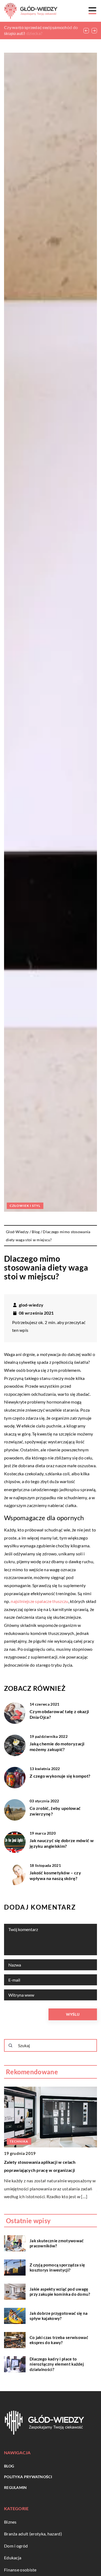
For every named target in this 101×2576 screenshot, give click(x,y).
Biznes (10, 2522)
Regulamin (15, 2487)
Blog (9, 2466)
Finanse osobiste (20, 2570)
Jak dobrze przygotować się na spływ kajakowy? (59, 2316)
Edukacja (13, 2558)
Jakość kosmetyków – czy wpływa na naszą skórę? (55, 1875)
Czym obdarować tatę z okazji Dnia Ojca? (59, 1714)
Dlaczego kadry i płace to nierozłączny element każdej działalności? (57, 2364)
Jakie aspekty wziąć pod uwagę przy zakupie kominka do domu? (60, 2292)
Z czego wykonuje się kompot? (60, 1776)
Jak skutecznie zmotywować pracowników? (57, 2243)
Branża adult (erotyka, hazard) (33, 2534)
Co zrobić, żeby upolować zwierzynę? (55, 1811)
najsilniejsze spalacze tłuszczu (39, 1601)
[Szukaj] (11, 2046)
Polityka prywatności (28, 2477)
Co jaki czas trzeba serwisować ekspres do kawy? (59, 2340)
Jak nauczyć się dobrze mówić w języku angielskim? (62, 1843)
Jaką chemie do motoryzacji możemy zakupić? (57, 1746)
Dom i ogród (16, 2546)
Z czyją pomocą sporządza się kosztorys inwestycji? (57, 2268)
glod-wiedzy (31, 1305)
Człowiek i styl (25, 1206)
